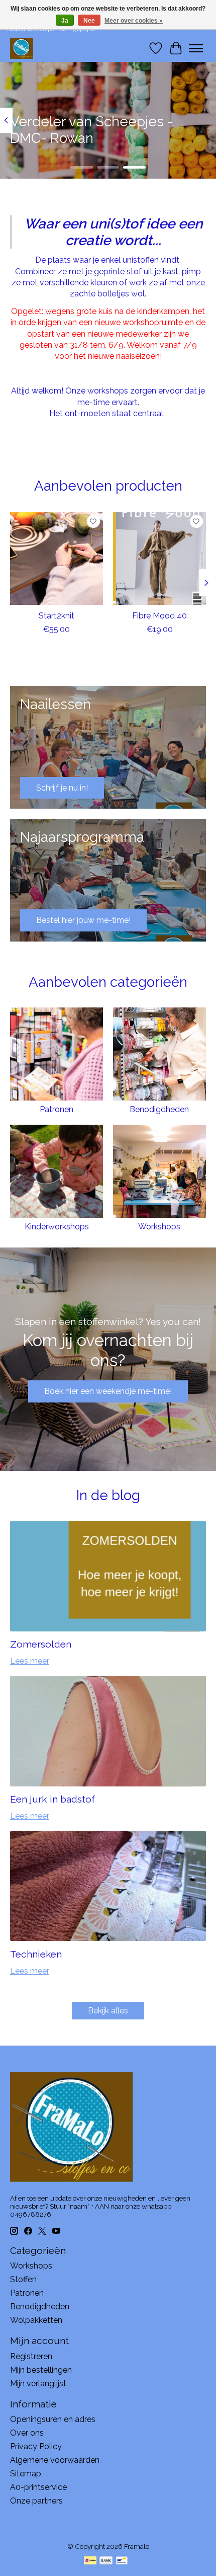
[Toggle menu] (196, 48)
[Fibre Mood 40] (159, 558)
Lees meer (30, 1661)
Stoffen (23, 2279)
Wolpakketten (36, 2320)
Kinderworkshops (57, 1227)
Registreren (31, 2356)
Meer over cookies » (134, 21)
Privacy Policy (36, 2446)
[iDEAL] (90, 2561)
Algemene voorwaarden (55, 2460)
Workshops (159, 1227)
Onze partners (36, 2501)
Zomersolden (41, 1644)
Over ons (27, 2433)
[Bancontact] (122, 2561)
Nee (89, 21)
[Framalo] (22, 48)
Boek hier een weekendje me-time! (108, 1391)
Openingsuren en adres (53, 2419)
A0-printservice (38, 2487)
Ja (65, 21)
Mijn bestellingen (41, 2370)
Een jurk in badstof (52, 1799)
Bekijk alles (108, 2011)
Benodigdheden (159, 1109)
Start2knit (57, 616)
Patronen (57, 1109)
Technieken (36, 1954)
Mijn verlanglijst (38, 2384)
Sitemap (26, 2474)
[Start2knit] (57, 558)
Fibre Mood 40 (159, 616)
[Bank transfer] (106, 2561)
